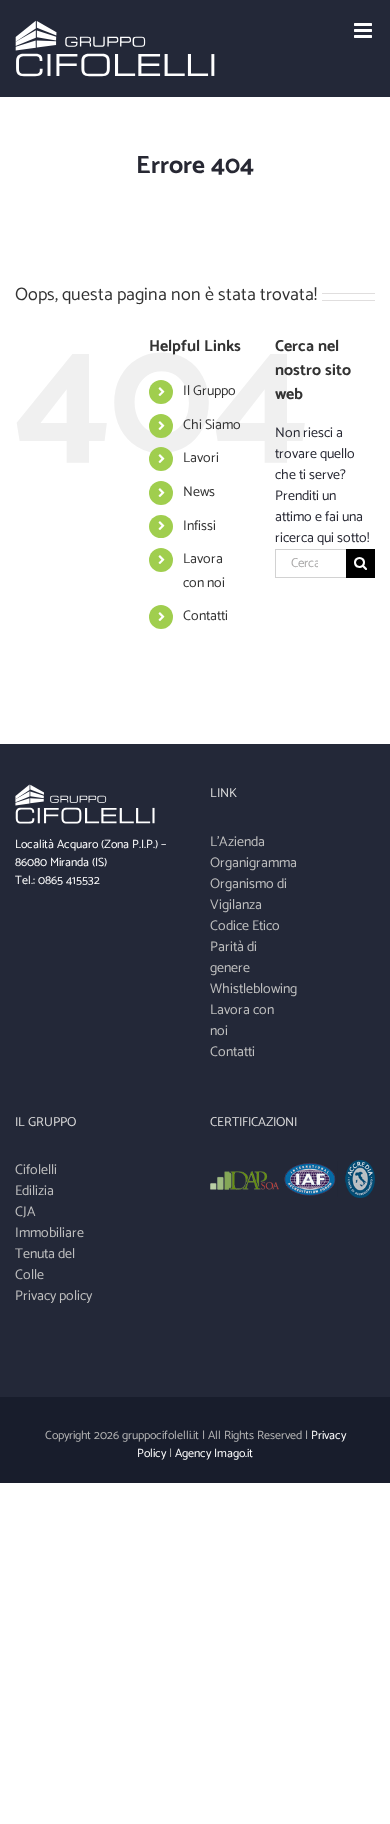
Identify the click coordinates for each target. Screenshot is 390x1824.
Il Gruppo (209, 391)
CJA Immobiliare (49, 1223)
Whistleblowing (251, 989)
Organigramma (251, 863)
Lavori (201, 458)
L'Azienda (237, 842)
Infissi (199, 526)
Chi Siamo (212, 425)
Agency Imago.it (214, 1453)
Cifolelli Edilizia (36, 1181)
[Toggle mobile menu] (364, 30)
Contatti (205, 616)
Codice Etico (245, 926)
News (199, 492)
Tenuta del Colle (45, 1265)
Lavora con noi (204, 571)
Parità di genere (233, 958)
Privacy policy (53, 1296)
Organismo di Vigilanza (248, 895)
